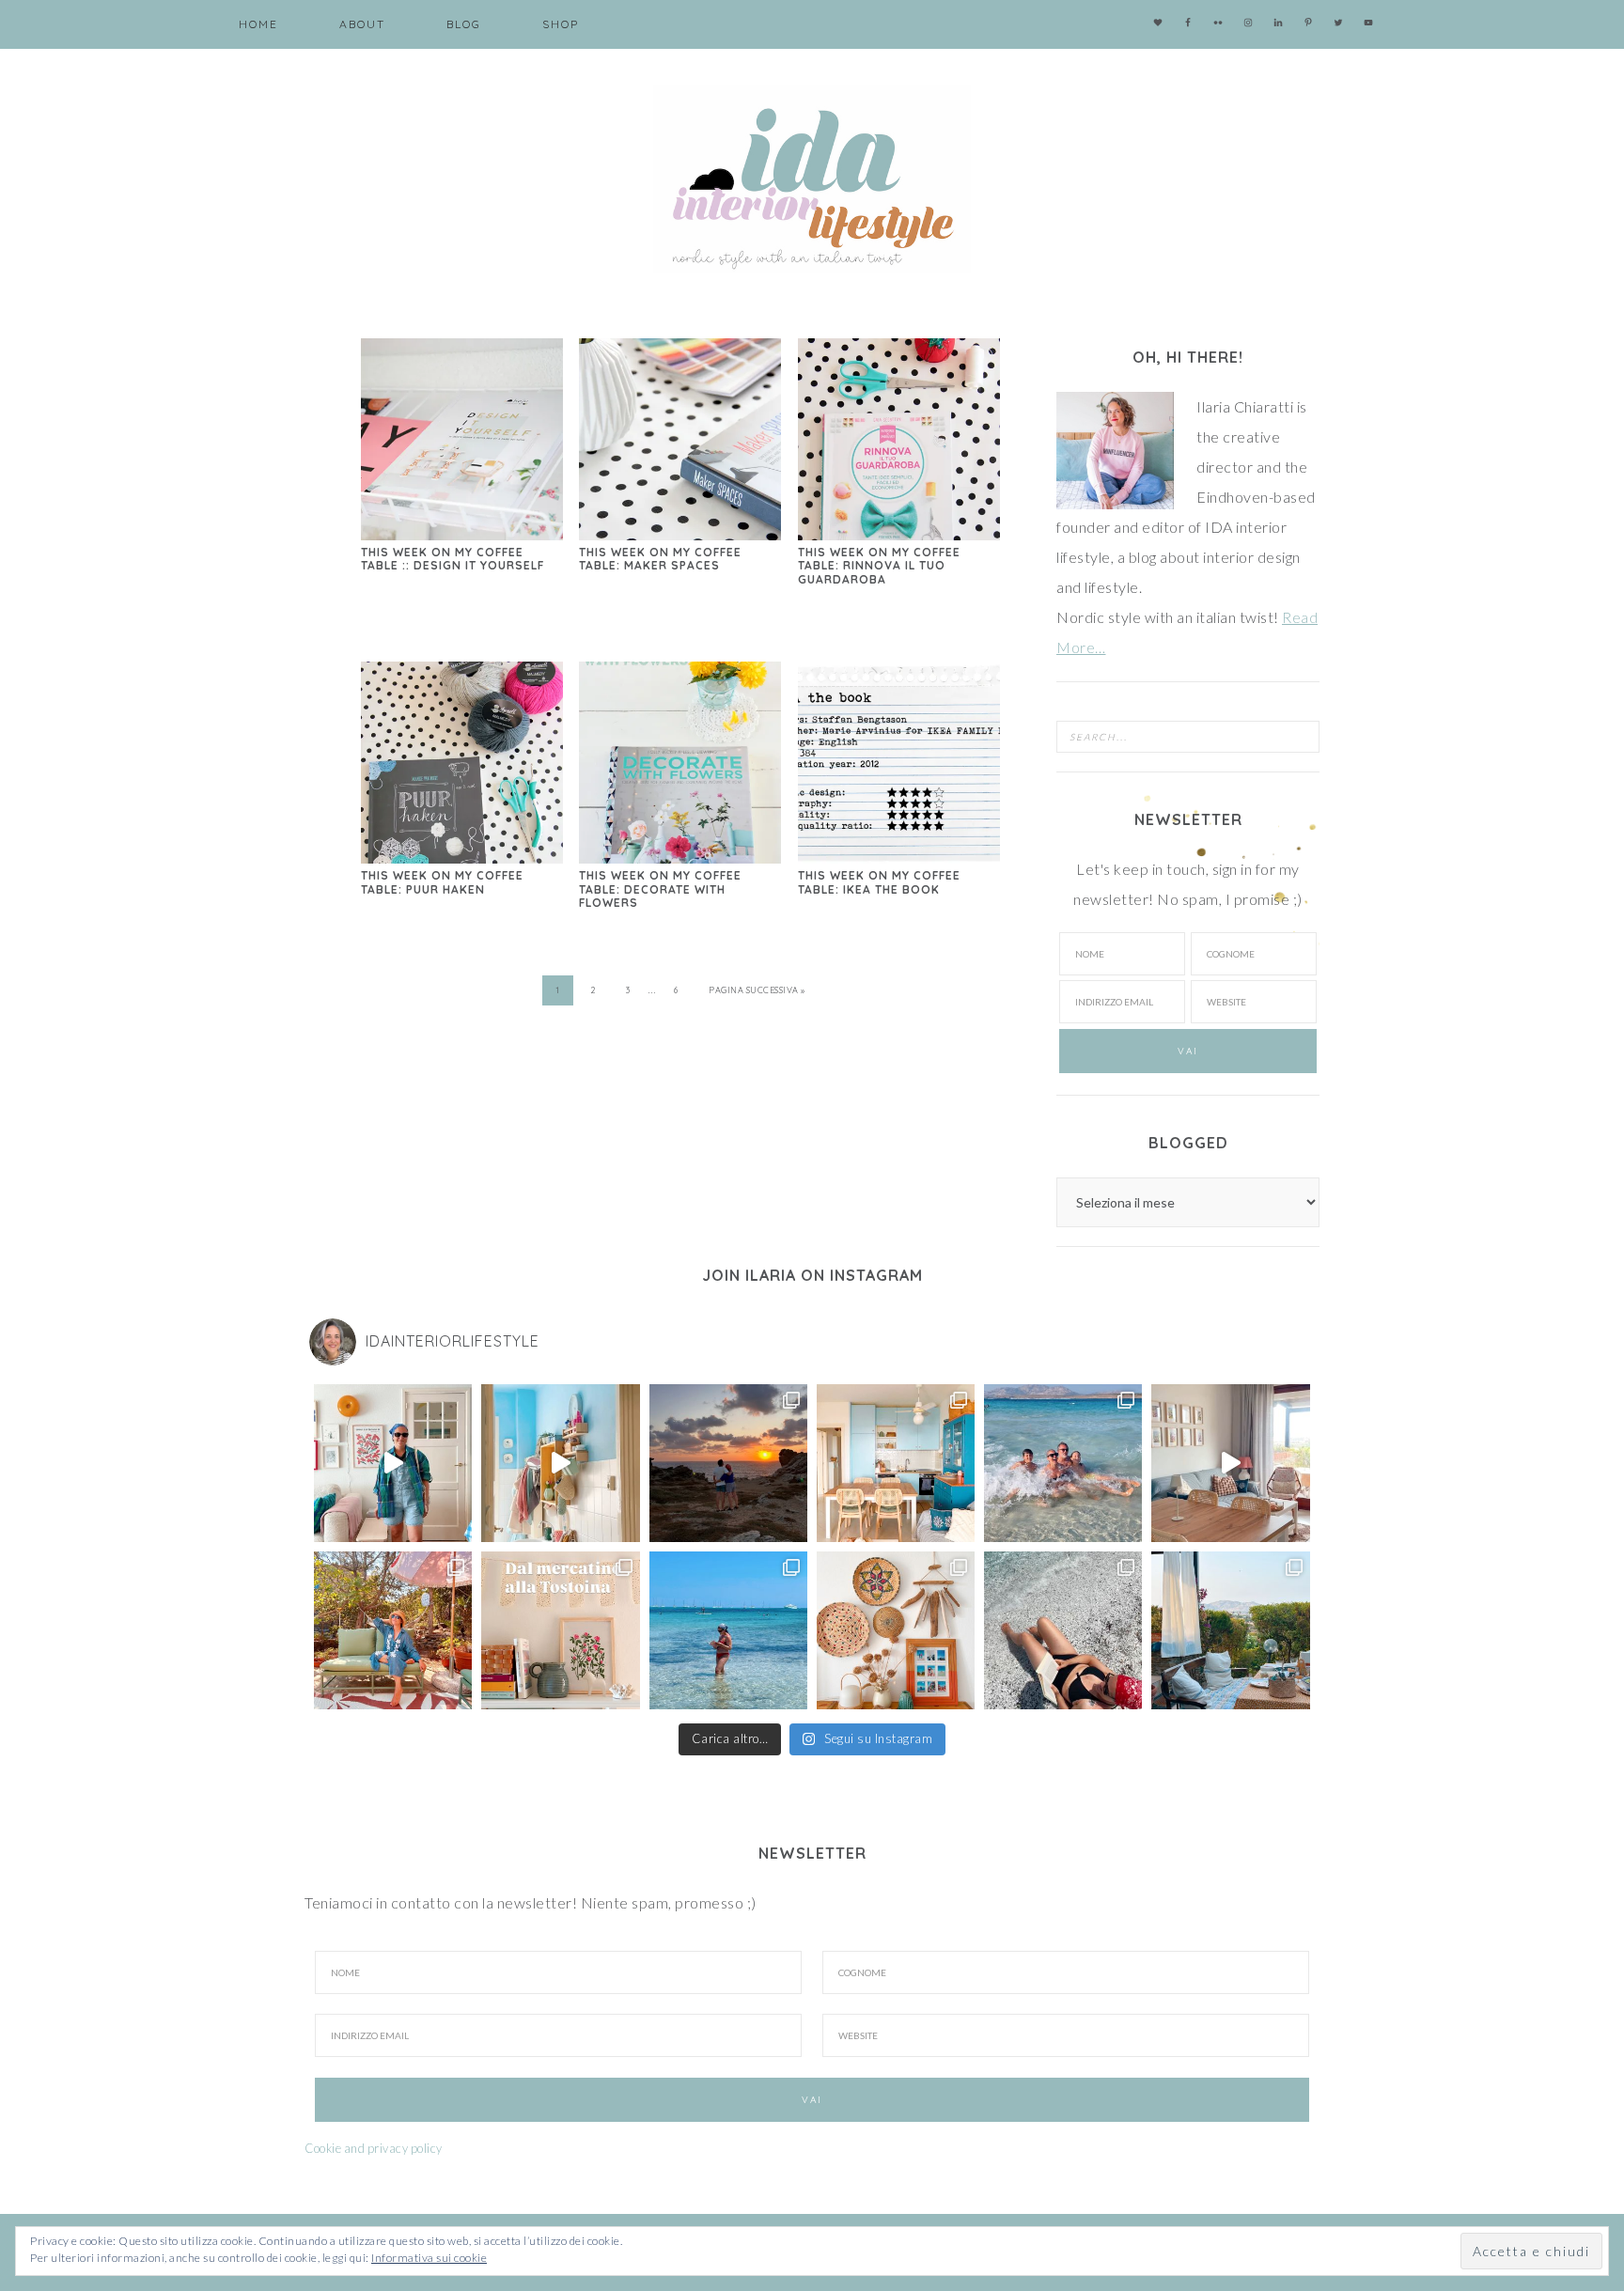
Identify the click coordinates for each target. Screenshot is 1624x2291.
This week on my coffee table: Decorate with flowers (660, 889)
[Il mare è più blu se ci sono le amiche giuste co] (1063, 1630)
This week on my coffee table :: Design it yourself (453, 559)
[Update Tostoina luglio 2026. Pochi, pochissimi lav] (896, 1463)
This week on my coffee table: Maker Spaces (660, 559)
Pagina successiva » (757, 990)
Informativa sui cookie (429, 2258)
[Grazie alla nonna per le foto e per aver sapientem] (1063, 1463)
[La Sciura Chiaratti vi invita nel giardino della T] (393, 1630)
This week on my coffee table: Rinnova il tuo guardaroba (879, 566)
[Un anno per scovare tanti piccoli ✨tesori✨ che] (560, 1630)
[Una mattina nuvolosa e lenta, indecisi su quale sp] (1230, 1463)
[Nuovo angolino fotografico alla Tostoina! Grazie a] (896, 1630)
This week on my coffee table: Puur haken (442, 882)
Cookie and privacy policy (374, 2148)
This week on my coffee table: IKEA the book (879, 882)
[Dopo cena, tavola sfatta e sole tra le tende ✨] (1230, 1630)
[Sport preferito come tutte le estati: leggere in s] (728, 1630)
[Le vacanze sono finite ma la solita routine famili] (560, 1463)
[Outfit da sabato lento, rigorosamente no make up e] (393, 1463)
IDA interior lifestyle (812, 179)
